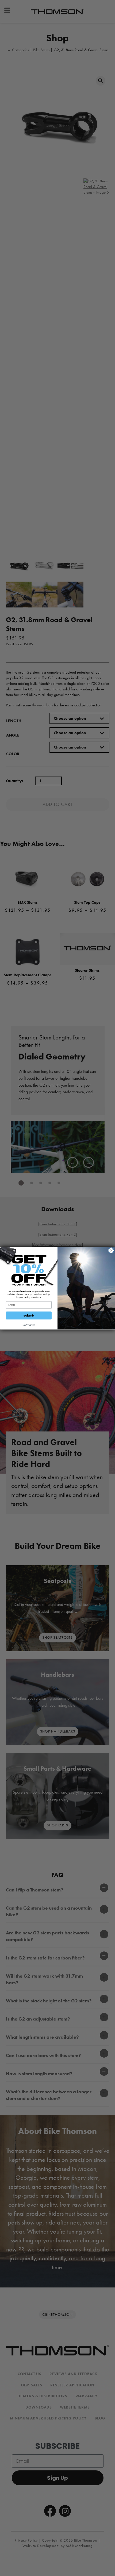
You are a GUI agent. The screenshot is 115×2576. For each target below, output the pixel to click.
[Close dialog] (111, 1250)
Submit (29, 1315)
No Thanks (29, 1325)
